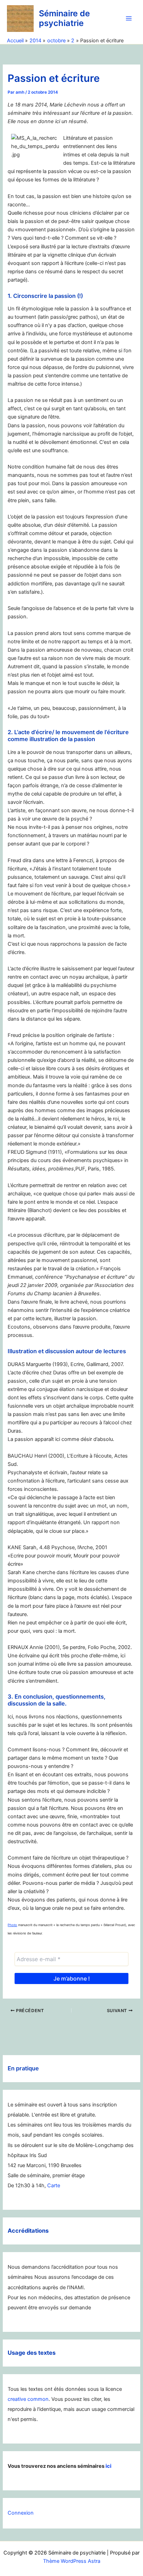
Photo (12, 1925)
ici (108, 2466)
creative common (28, 2399)
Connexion (21, 2513)
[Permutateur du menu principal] (129, 18)
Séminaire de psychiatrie (64, 18)
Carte (54, 2186)
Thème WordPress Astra (72, 2561)
